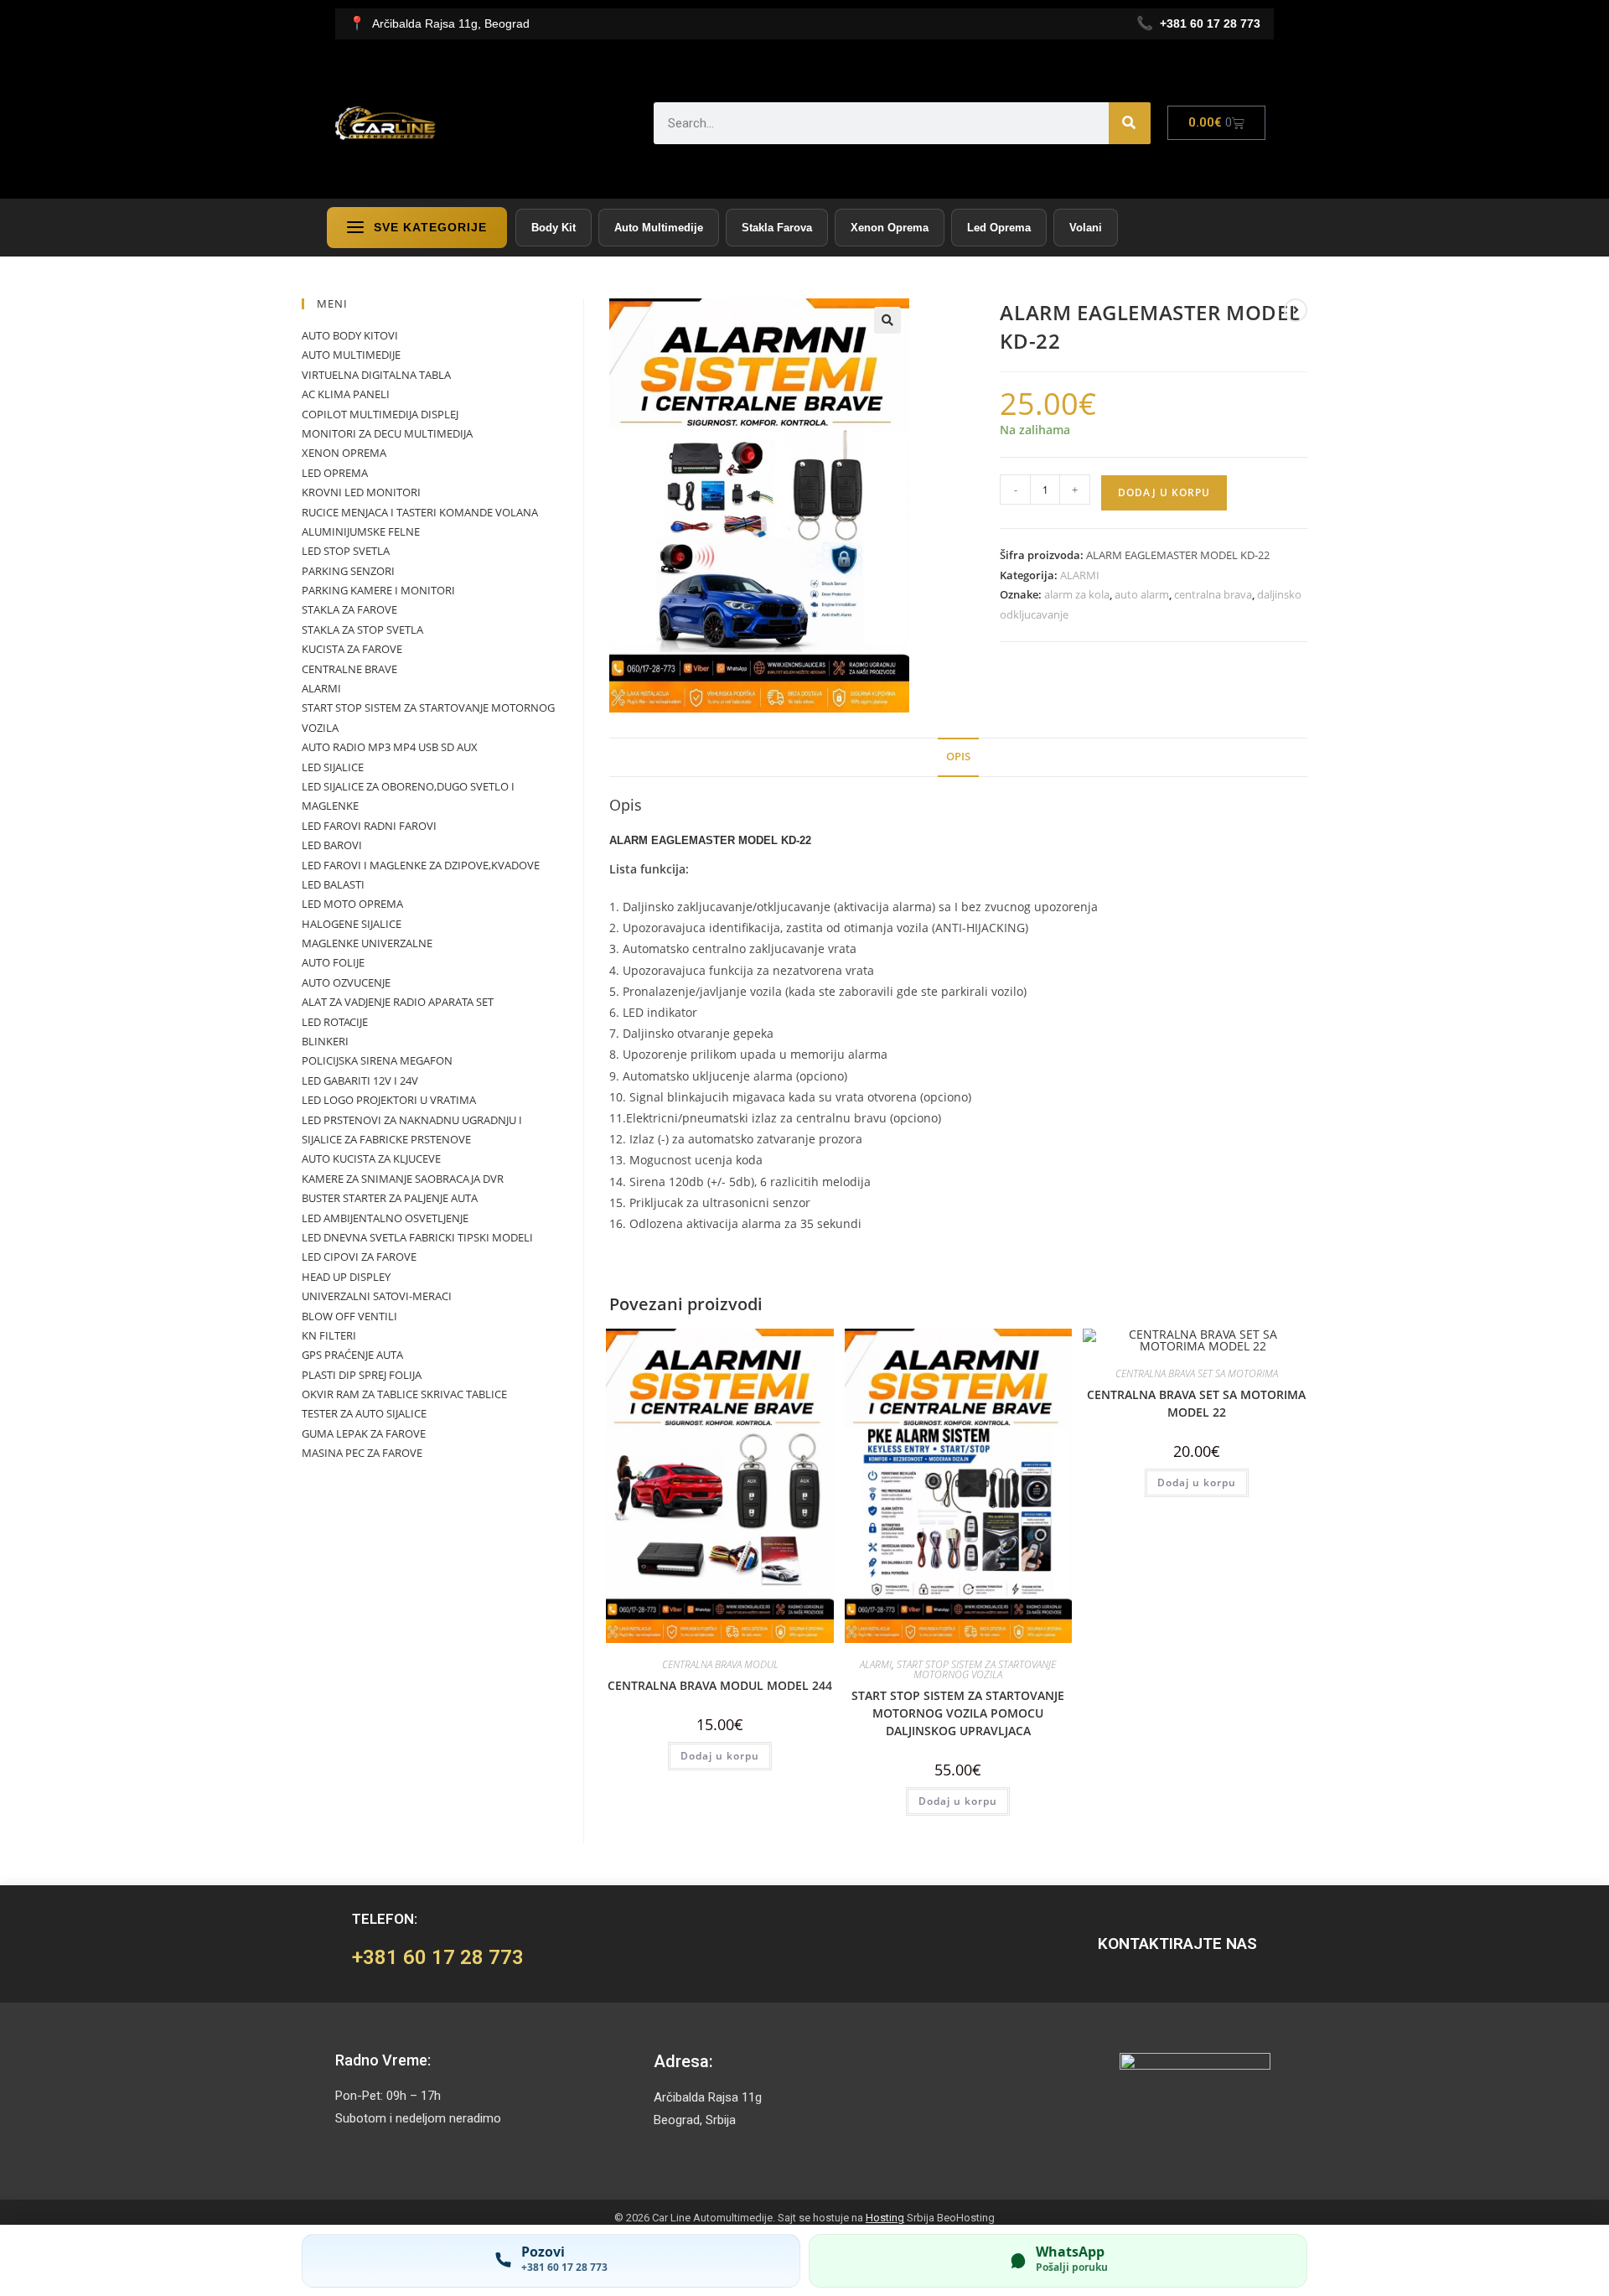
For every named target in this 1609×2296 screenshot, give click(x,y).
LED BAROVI (332, 845)
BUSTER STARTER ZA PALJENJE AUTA (390, 1198)
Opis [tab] (958, 757)
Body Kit (554, 228)
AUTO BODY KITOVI (350, 335)
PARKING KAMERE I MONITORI (378, 590)
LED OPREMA (335, 473)
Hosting (885, 2218)
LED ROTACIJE (335, 1022)
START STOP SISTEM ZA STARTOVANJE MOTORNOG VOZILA (976, 1669)
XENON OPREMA (344, 453)
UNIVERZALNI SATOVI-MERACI (377, 1296)
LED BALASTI (333, 884)
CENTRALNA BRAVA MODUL (720, 1664)
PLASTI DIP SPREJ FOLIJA (362, 1375)
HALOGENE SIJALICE (352, 924)
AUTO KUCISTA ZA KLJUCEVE (371, 1158)
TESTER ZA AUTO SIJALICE (364, 1413)
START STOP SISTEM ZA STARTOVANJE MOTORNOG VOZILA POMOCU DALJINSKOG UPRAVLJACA (958, 1713)
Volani (1086, 228)
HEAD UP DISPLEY (346, 1277)
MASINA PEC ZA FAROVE (362, 1453)
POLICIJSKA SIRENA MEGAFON (377, 1060)
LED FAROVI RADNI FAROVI (369, 826)
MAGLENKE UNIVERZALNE (367, 943)
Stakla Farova (777, 228)
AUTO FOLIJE (333, 962)
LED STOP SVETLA (346, 551)
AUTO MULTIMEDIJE (351, 355)
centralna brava (1213, 594)
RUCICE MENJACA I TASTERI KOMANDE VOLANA (420, 512)
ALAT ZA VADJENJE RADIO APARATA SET (398, 1002)
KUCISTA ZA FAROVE (352, 649)
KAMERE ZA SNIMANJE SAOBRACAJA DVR (403, 1179)
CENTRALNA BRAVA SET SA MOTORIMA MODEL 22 (1196, 1403)
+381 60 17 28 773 (438, 1957)
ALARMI (1080, 575)
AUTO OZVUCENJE (346, 982)
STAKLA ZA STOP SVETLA (362, 630)
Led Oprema (999, 228)
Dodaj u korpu (1164, 492)
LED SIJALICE (333, 767)
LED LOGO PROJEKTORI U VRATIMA (389, 1100)
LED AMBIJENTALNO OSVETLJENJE (385, 1218)
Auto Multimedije (659, 228)
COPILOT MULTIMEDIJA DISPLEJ (380, 414)
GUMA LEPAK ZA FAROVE (364, 1433)
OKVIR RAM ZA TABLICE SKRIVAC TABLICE (404, 1394)
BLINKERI (325, 1041)
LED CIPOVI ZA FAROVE (359, 1257)
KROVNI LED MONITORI (361, 492)
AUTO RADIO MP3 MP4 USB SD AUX (390, 747)
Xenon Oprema (890, 228)
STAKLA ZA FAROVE (349, 609)
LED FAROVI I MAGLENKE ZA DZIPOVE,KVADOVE (421, 865)
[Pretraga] (1130, 123)
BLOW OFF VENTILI (349, 1316)
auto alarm (1142, 594)
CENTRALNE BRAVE (349, 669)
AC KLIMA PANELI (346, 394)
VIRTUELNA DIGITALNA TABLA (376, 375)
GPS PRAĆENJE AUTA (352, 1355)
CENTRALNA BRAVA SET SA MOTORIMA (1197, 1373)
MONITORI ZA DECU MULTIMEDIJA (387, 433)
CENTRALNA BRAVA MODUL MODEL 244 (720, 1685)
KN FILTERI (329, 1335)
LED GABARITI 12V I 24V (360, 1081)
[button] (887, 320)
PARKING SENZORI (348, 571)
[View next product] (1296, 310)
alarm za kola (1077, 594)
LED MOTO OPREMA (352, 904)
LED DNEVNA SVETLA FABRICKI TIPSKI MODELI (417, 1237)
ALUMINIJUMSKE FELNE (361, 531)
